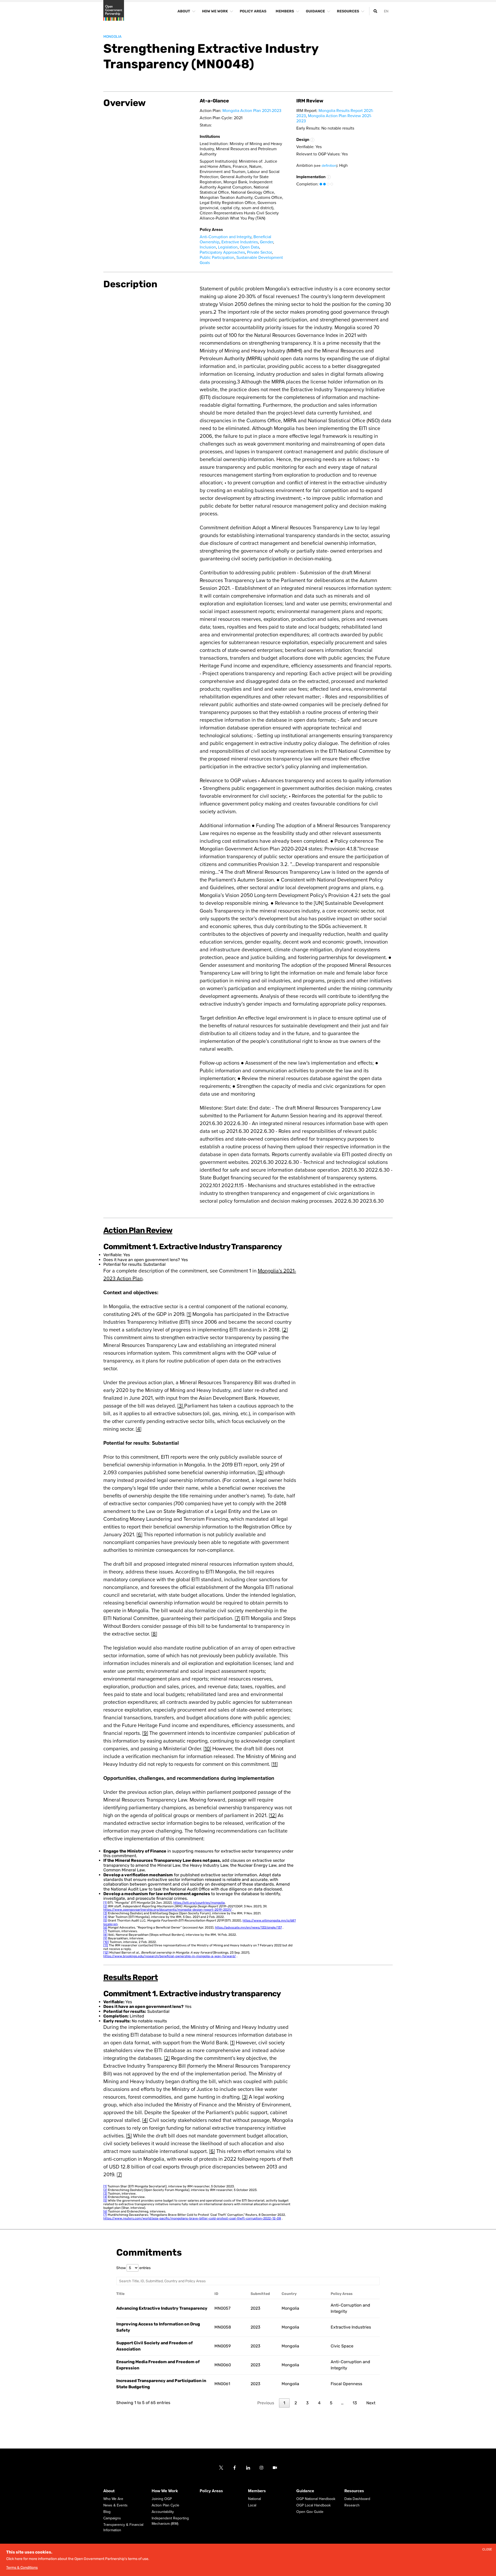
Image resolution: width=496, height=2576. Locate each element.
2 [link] (296, 2403)
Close (487, 2549)
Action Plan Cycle (165, 2505)
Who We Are (113, 2499)
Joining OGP (162, 2499)
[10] (207, 1749)
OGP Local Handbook (313, 2505)
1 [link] (284, 2403)
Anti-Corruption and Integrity (226, 237)
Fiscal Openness (346, 2384)
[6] (139, 1535)
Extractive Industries (240, 242)
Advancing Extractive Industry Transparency (162, 2308)
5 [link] (331, 2403)
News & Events (115, 2505)
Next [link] (371, 2403)
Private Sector (259, 252)
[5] (261, 1473)
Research (352, 2505)
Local (252, 2505)
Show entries (133, 2268)
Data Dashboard (357, 2499)
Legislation (228, 247)
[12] (273, 1816)
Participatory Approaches (222, 252)
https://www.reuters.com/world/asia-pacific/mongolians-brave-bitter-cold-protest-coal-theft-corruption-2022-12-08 (192, 2218)
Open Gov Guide (310, 2512)
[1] (189, 1314)
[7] (237, 1618)
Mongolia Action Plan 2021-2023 (252, 111)
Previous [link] (266, 2403)
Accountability (163, 2512)
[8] (154, 1634)
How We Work (165, 2491)
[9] (145, 1733)
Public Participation (217, 258)
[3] (181, 1406)
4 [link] (319, 2403)
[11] (275, 1764)
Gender (266, 242)
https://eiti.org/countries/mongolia (199, 1903)
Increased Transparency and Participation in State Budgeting (161, 2384)
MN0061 (222, 2384)
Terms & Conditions (22, 2568)
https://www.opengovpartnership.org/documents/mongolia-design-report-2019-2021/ (168, 1910)
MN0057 (222, 2308)
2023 (255, 2308)
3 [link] (307, 2403)
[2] (285, 1330)
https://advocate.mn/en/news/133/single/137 (248, 1927)
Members (257, 2491)
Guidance (305, 2491)
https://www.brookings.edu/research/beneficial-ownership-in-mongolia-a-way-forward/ (170, 1956)
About (109, 2491)
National (254, 2499)
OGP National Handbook (316, 2499)
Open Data (249, 247)
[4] (139, 1429)
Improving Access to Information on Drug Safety (158, 2327)
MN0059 (223, 2346)
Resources (354, 2491)
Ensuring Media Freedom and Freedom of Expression (158, 2365)
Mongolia (112, 37)
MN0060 (223, 2365)
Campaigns (112, 2518)
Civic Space (342, 2346)
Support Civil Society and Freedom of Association (154, 2346)
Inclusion (208, 247)
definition (329, 166)
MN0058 (223, 2327)
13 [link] (355, 2403)
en (386, 11)
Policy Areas (211, 2491)
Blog (107, 2512)
